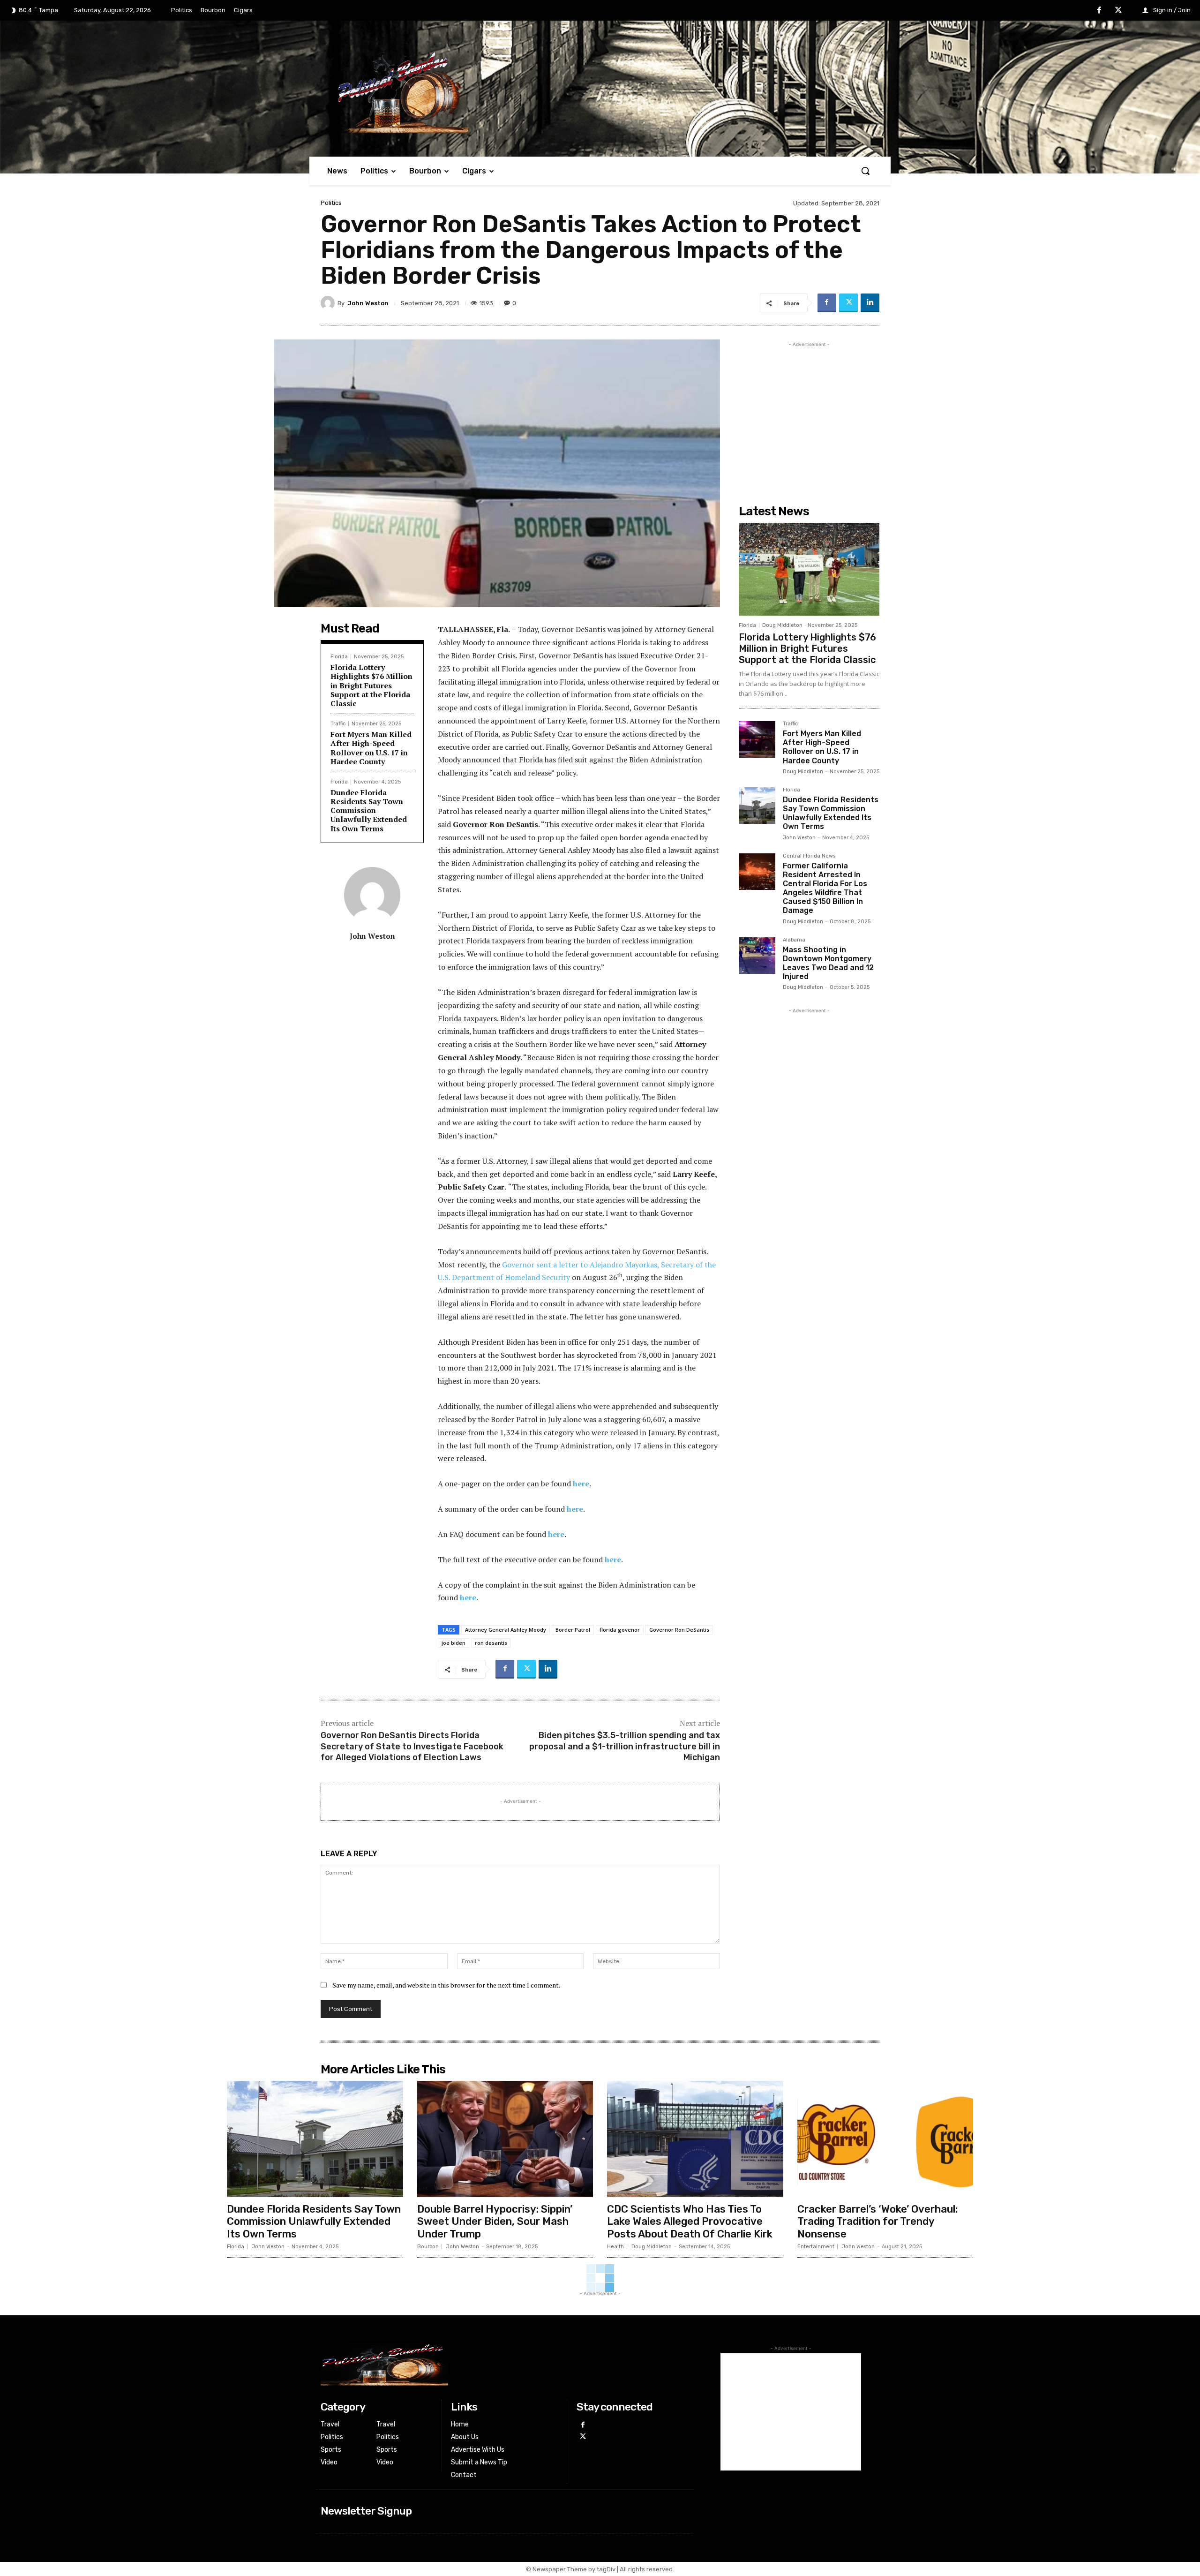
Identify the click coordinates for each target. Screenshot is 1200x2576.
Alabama (794, 940)
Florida (339, 657)
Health (615, 2247)
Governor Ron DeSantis (679, 1630)
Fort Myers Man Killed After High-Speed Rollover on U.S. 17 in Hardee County (371, 748)
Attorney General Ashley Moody (506, 1630)
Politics (331, 203)
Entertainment (816, 2247)
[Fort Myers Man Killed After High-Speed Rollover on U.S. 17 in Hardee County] (757, 739)
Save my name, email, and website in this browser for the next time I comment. (446, 1985)
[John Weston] (329, 303)
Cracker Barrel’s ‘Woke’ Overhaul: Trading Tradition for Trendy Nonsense (877, 2222)
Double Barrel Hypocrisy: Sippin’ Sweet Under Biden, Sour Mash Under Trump (495, 2222)
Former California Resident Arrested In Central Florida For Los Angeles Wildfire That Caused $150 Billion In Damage (825, 888)
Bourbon (428, 2247)
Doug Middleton (782, 625)
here (581, 1484)
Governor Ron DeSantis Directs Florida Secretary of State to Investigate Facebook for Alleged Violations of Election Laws (412, 1746)
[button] (865, 171)
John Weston (368, 303)
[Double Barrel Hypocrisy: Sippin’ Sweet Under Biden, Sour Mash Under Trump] (505, 2139)
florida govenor (620, 1630)
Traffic (338, 724)
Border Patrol (573, 1630)
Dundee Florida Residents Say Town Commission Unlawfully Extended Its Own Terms (369, 810)
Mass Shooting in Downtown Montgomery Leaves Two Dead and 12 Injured (828, 963)
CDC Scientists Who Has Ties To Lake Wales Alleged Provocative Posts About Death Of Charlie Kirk (690, 2222)
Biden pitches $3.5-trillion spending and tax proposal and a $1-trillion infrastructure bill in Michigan (625, 1746)
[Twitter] (1118, 11)
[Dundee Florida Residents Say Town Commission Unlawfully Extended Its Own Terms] (757, 806)
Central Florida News (809, 856)
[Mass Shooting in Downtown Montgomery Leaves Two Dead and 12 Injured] (757, 956)
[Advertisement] (809, 408)
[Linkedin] (870, 303)
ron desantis (491, 1643)
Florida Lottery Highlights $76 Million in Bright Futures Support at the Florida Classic (371, 685)
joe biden (454, 1643)
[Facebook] (1099, 11)
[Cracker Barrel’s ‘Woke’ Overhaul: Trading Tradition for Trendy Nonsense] (885, 2139)
